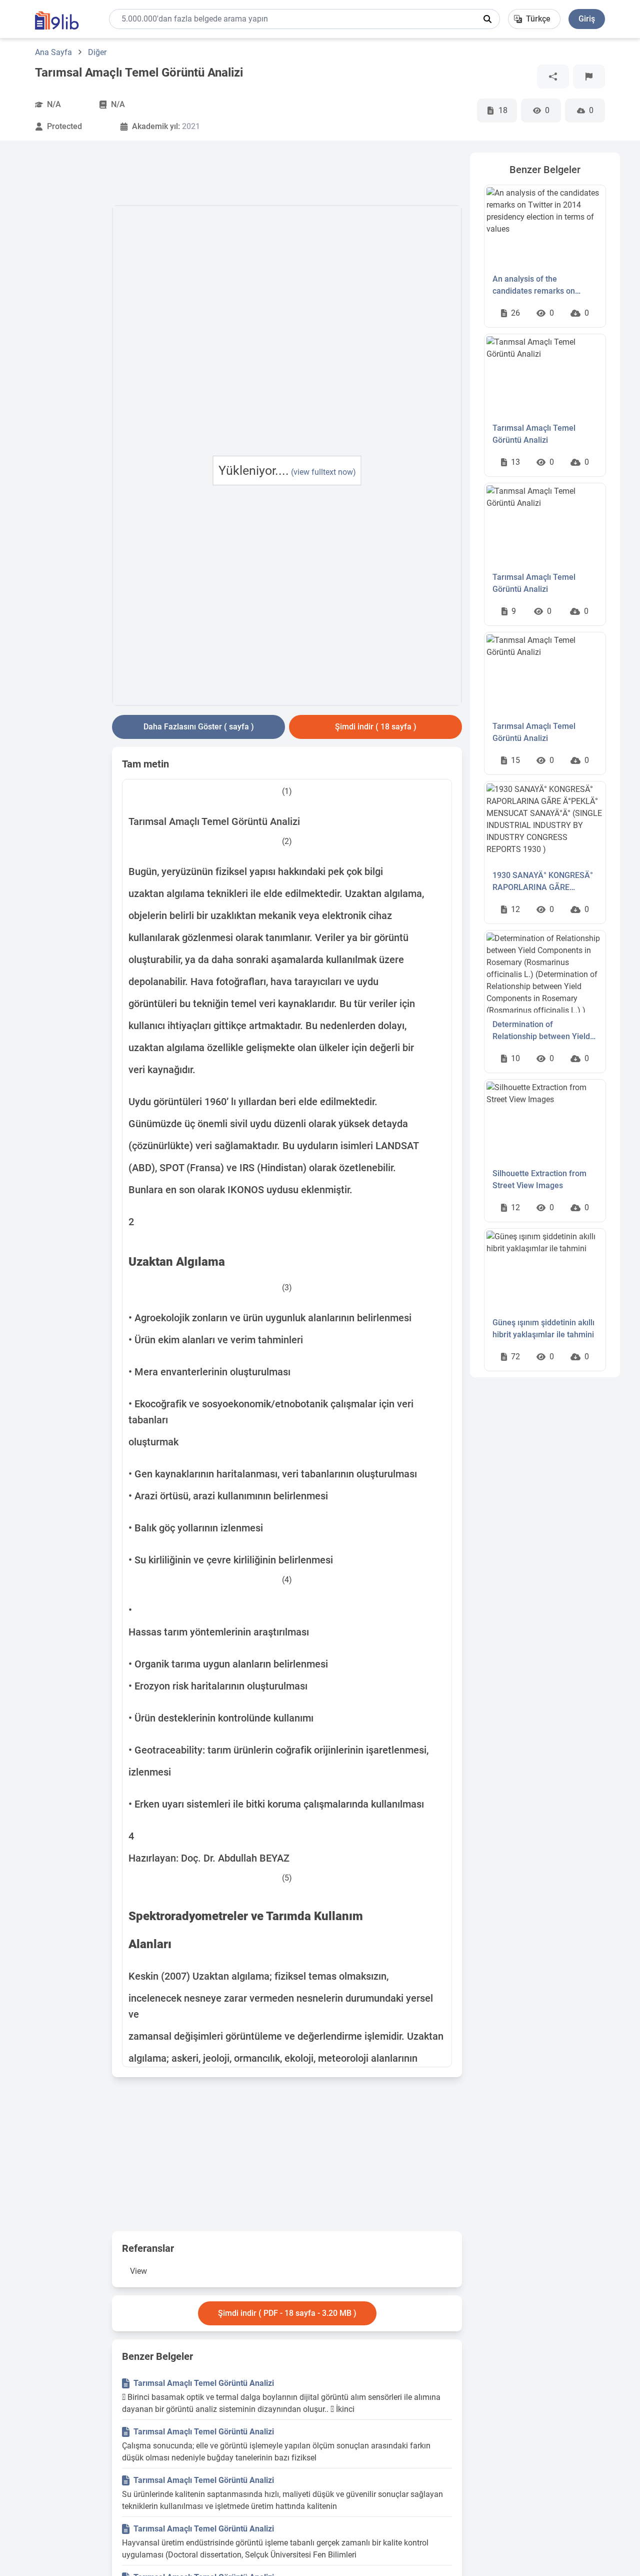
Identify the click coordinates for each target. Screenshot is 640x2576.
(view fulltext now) (323, 472)
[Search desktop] (487, 19)
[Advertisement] (62, 303)
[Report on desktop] (589, 77)
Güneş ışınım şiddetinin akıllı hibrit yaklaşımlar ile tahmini (543, 1329)
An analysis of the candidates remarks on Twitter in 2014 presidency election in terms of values (540, 286)
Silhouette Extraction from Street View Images (539, 1179)
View (138, 2271)
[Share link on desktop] (553, 77)
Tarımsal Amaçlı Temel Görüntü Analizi (204, 2383)
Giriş (587, 19)
